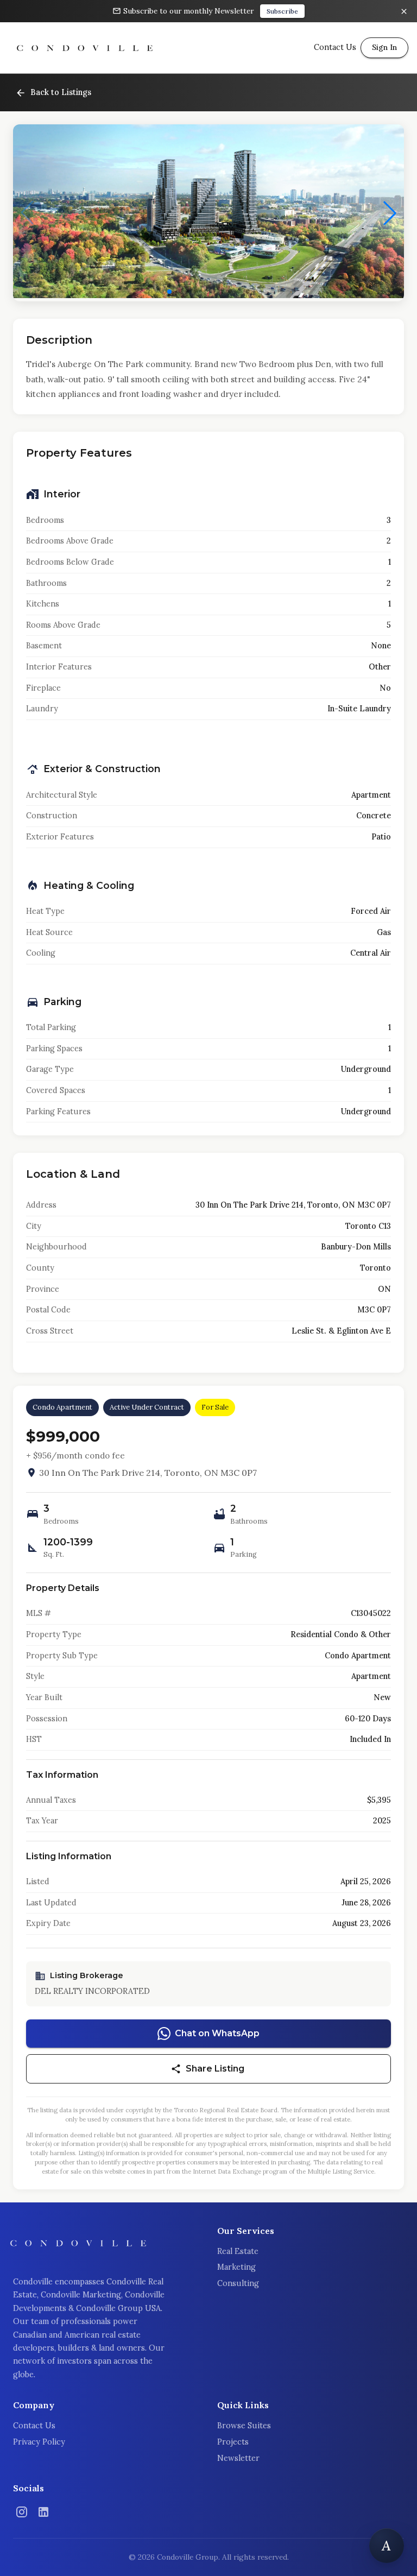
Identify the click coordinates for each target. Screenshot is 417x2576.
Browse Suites (244, 2426)
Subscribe (282, 11)
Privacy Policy (39, 2442)
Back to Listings (61, 92)
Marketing (236, 2267)
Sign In (384, 47)
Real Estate (238, 2251)
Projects (233, 2442)
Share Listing (215, 2069)
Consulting (238, 2283)
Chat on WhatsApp (217, 2033)
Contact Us (34, 2426)
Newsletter (238, 2458)
